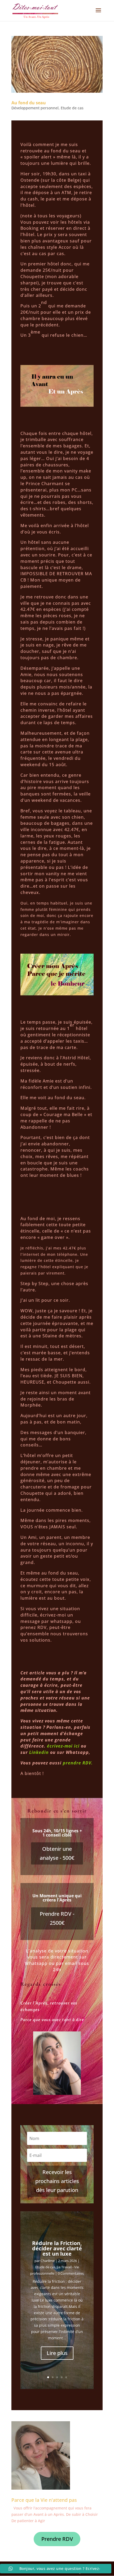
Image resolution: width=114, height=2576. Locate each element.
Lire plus (57, 2353)
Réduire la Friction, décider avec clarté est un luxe (57, 2248)
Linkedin (39, 1752)
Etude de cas (72, 108)
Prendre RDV (57, 2539)
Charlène (48, 2261)
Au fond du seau (29, 103)
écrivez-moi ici (63, 1746)
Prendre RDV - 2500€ (57, 1918)
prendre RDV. (78, 1763)
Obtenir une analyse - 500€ (57, 1853)
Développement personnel (35, 108)
